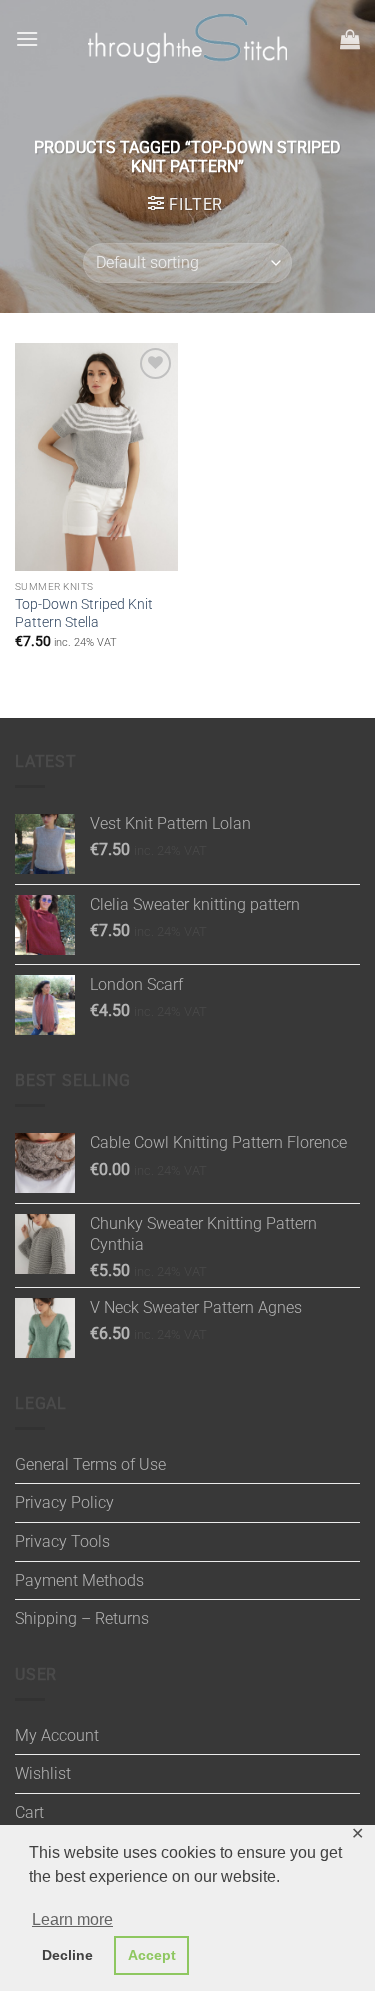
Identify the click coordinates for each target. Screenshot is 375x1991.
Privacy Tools (62, 1541)
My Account (57, 1735)
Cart (29, 1812)
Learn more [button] (72, 1919)
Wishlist (43, 1773)
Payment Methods (79, 1580)
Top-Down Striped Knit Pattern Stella (84, 613)
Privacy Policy (64, 1502)
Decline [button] (67, 1955)
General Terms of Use (90, 1464)
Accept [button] (152, 1955)
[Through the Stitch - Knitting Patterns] (188, 38)
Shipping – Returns (82, 1618)
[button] (27, 38)
